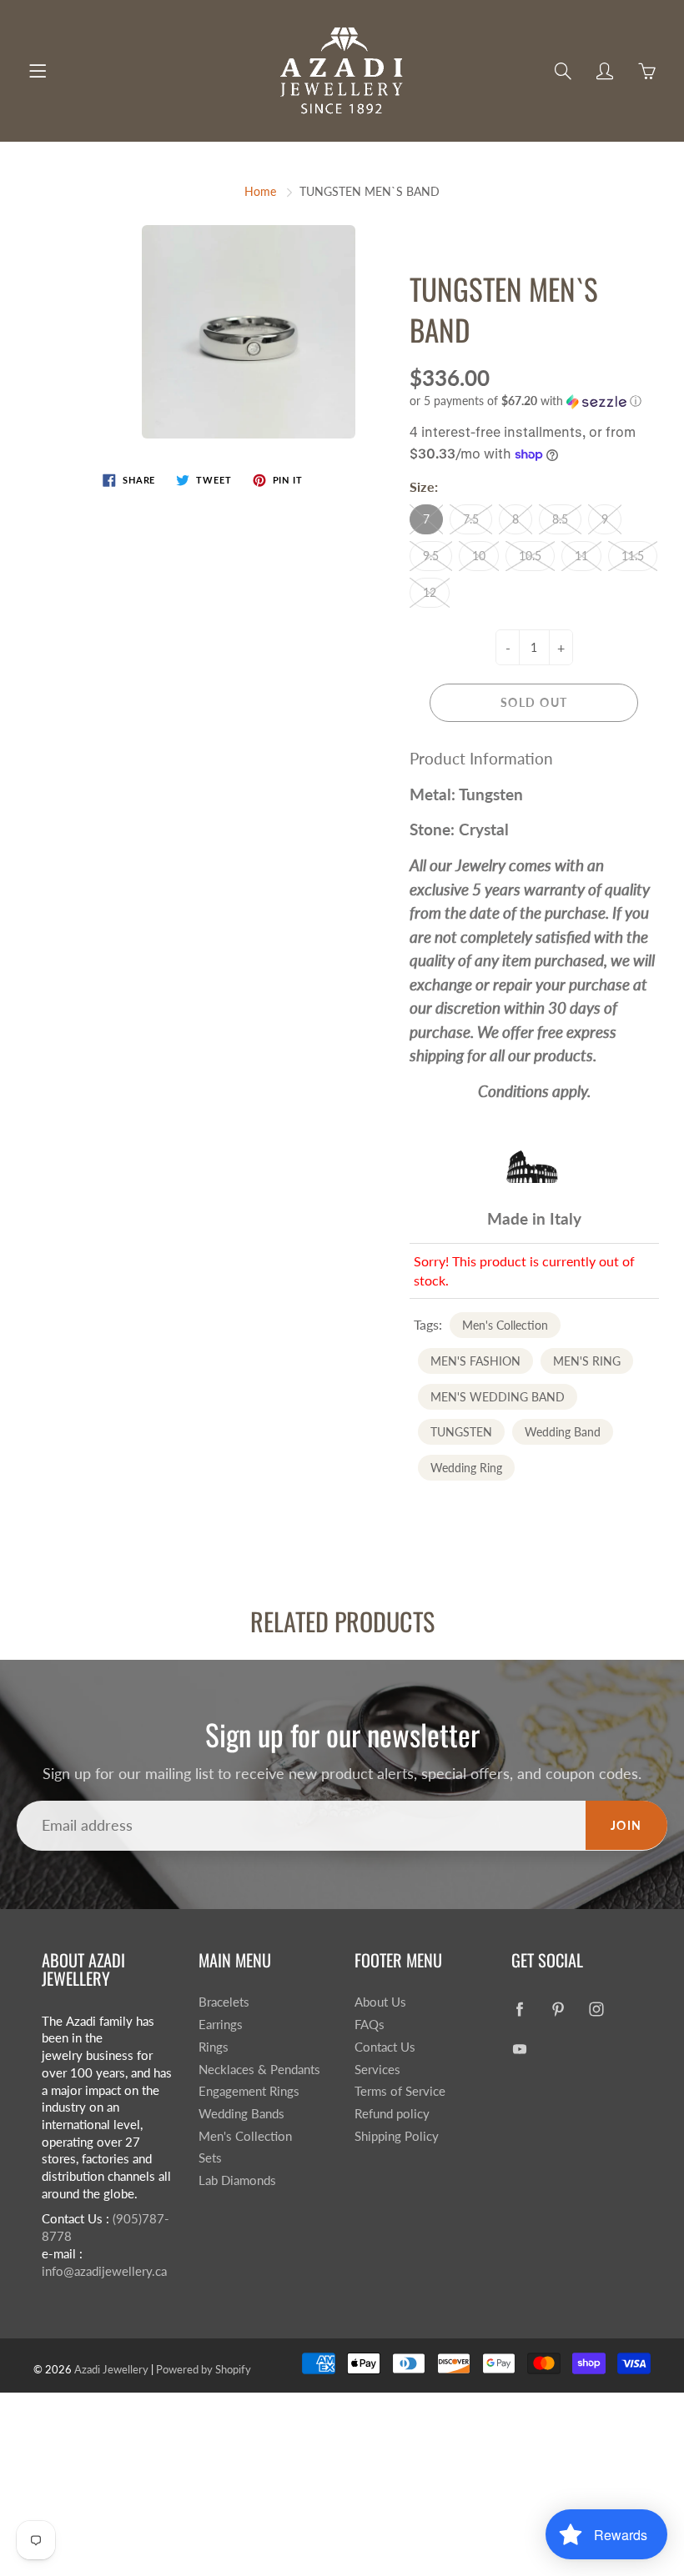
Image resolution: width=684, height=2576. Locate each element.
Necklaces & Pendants (259, 2070)
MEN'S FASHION (475, 1361)
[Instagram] (597, 2009)
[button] (534, 401)
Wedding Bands (241, 2114)
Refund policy (392, 2114)
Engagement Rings (249, 2091)
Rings (214, 2047)
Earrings (221, 2025)
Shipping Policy (397, 2136)
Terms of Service (400, 2091)
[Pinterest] (558, 2009)
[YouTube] (520, 2049)
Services (377, 2070)
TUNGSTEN (461, 1432)
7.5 (471, 519)
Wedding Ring (466, 1468)
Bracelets (224, 2002)
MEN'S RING (587, 1361)
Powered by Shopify (204, 2369)
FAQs (370, 2025)
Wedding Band (563, 1432)
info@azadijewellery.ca (104, 2271)
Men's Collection (505, 1325)
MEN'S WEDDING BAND (498, 1397)
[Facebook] (520, 2009)
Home (260, 191)
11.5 (633, 556)
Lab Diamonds (237, 2180)
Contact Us (385, 2047)
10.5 (530, 556)
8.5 (560, 519)
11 (581, 556)
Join (626, 1825)
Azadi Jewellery (111, 2369)
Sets (210, 2158)
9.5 (431, 556)
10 (479, 556)
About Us (380, 2002)
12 (430, 592)
